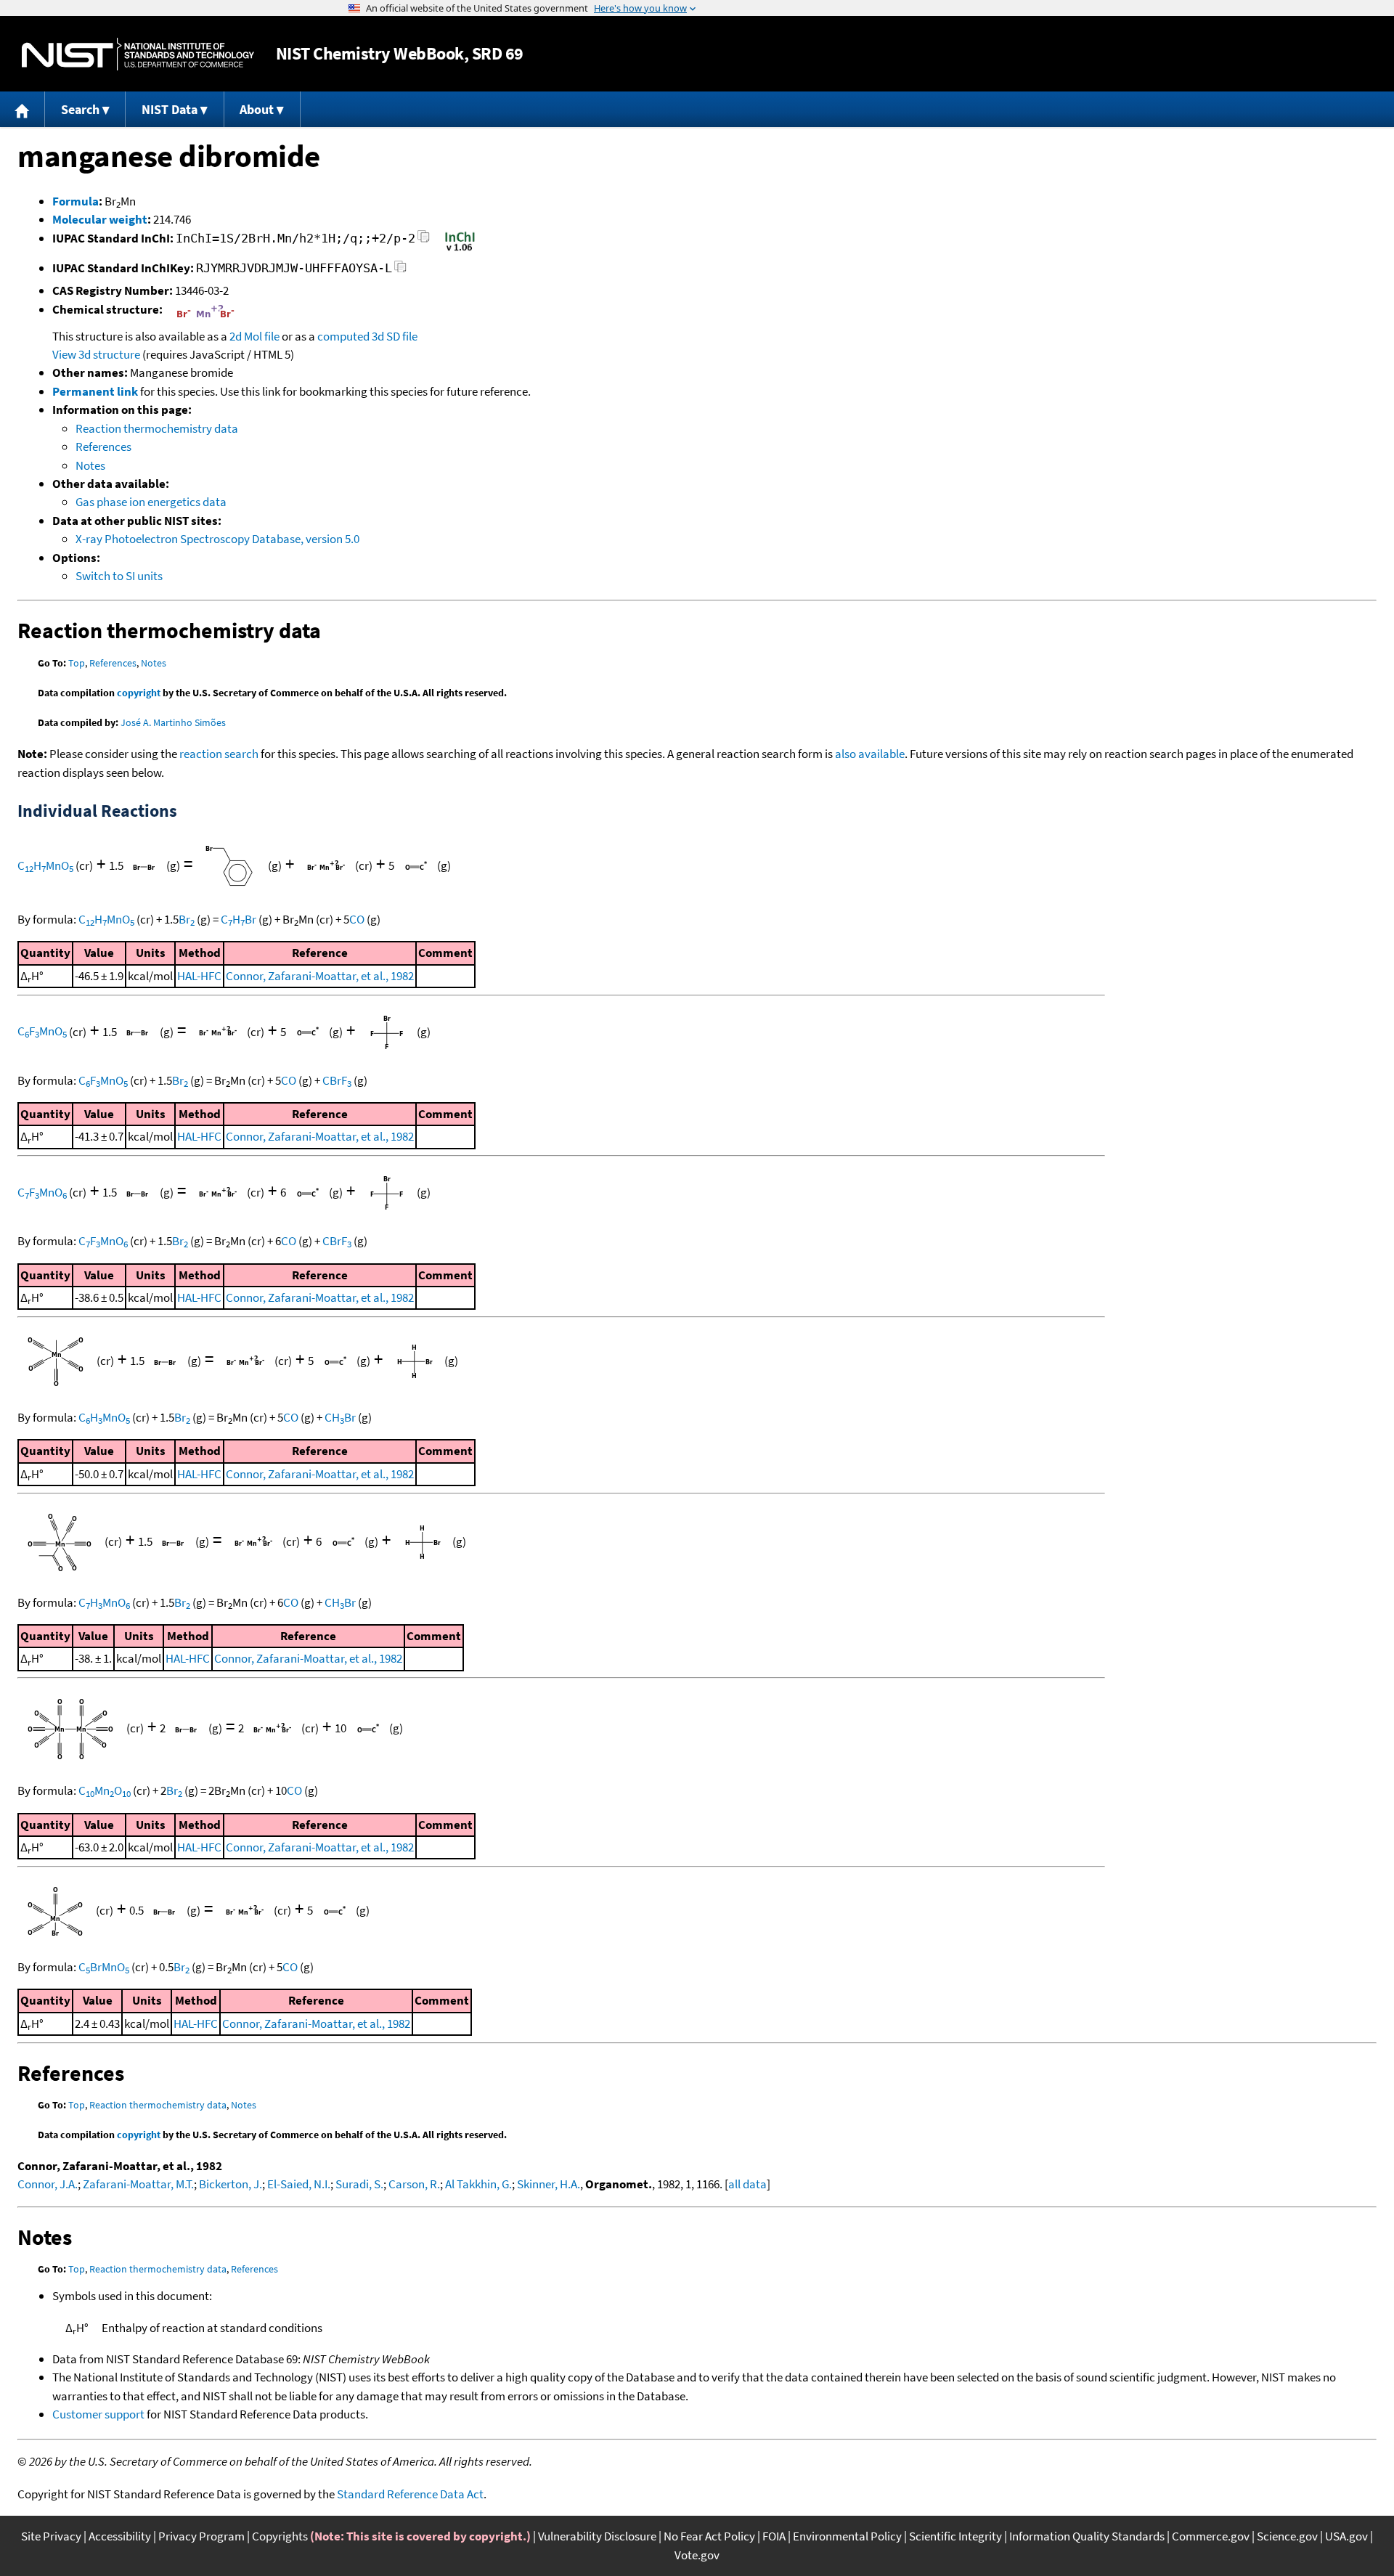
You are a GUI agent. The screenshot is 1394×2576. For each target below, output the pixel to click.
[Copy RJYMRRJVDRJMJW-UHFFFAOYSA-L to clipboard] (400, 270)
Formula (76, 201)
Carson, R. (414, 2184)
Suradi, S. (359, 2184)
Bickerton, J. (231, 2184)
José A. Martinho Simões (173, 722)
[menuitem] (23, 109)
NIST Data (170, 109)
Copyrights (280, 2536)
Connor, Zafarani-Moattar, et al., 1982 (320, 976)
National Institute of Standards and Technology (138, 54)
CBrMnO (104, 1967)
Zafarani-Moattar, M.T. (138, 2184)
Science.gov (1287, 2536)
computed (343, 336)
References (103, 447)
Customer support (98, 2414)
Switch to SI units (119, 576)
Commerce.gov (1211, 2536)
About (257, 109)
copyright (139, 693)
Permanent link (95, 391)
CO (357, 919)
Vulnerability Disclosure (597, 2536)
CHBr (239, 919)
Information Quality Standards (1087, 2536)
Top (77, 663)
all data (747, 2184)
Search (80, 109)
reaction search (219, 754)
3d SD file (395, 336)
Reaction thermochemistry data (157, 428)
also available (870, 754)
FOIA (774, 2536)
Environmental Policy (847, 2536)
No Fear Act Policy (709, 2536)
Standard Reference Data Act (410, 2494)
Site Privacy (51, 2536)
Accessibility (120, 2536)
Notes (90, 465)
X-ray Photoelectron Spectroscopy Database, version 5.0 (217, 539)
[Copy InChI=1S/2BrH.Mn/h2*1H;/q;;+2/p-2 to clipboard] (424, 241)
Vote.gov (697, 2555)
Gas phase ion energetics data (151, 502)
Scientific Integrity (955, 2536)
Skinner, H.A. (549, 2184)
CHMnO (45, 865)
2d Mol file (254, 336)
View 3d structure (96, 354)
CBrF (337, 1080)
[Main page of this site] (23, 109)
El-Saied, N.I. (299, 2184)
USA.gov (1346, 2536)
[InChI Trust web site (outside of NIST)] (460, 250)
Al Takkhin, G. (478, 2184)
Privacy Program (201, 2536)
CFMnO (42, 1031)
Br (187, 919)
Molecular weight (100, 219)
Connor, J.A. (48, 2184)
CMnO (105, 1790)
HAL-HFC (199, 976)
